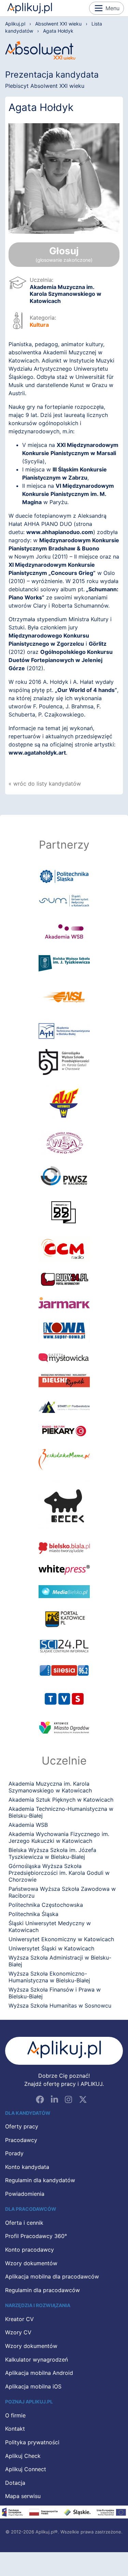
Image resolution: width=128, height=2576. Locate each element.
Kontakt (15, 2429)
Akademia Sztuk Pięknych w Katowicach (61, 1800)
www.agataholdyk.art (37, 753)
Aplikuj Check (23, 2456)
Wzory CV (18, 2333)
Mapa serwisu (23, 2496)
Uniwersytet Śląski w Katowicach (51, 1948)
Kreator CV (19, 2319)
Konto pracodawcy (30, 2250)
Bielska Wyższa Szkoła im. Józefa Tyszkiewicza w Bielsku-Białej (52, 1853)
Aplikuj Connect (26, 2469)
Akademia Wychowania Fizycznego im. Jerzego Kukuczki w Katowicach (59, 1837)
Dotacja (15, 2483)
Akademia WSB (28, 1825)
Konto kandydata (27, 2167)
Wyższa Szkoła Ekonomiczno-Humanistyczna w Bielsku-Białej (49, 1977)
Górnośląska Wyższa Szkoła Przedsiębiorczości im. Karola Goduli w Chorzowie (59, 1873)
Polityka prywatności (32, 2443)
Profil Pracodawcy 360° (36, 2236)
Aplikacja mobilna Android (39, 2373)
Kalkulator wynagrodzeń (37, 2360)
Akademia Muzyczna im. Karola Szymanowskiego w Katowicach (66, 294)
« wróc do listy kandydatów (45, 784)
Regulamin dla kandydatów (40, 2180)
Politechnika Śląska (33, 1914)
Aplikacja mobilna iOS (33, 2387)
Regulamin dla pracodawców (42, 2290)
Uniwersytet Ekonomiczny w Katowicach (61, 1939)
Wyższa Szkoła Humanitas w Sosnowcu (60, 2006)
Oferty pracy (22, 2127)
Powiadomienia (25, 2194)
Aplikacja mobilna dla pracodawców (52, 2277)
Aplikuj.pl (30, 8)
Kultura (39, 325)
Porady (14, 2154)
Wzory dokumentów (31, 2264)
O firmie (15, 2416)
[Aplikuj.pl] (64, 2051)
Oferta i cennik (24, 2223)
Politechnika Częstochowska (46, 1905)
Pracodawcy (21, 2140)
